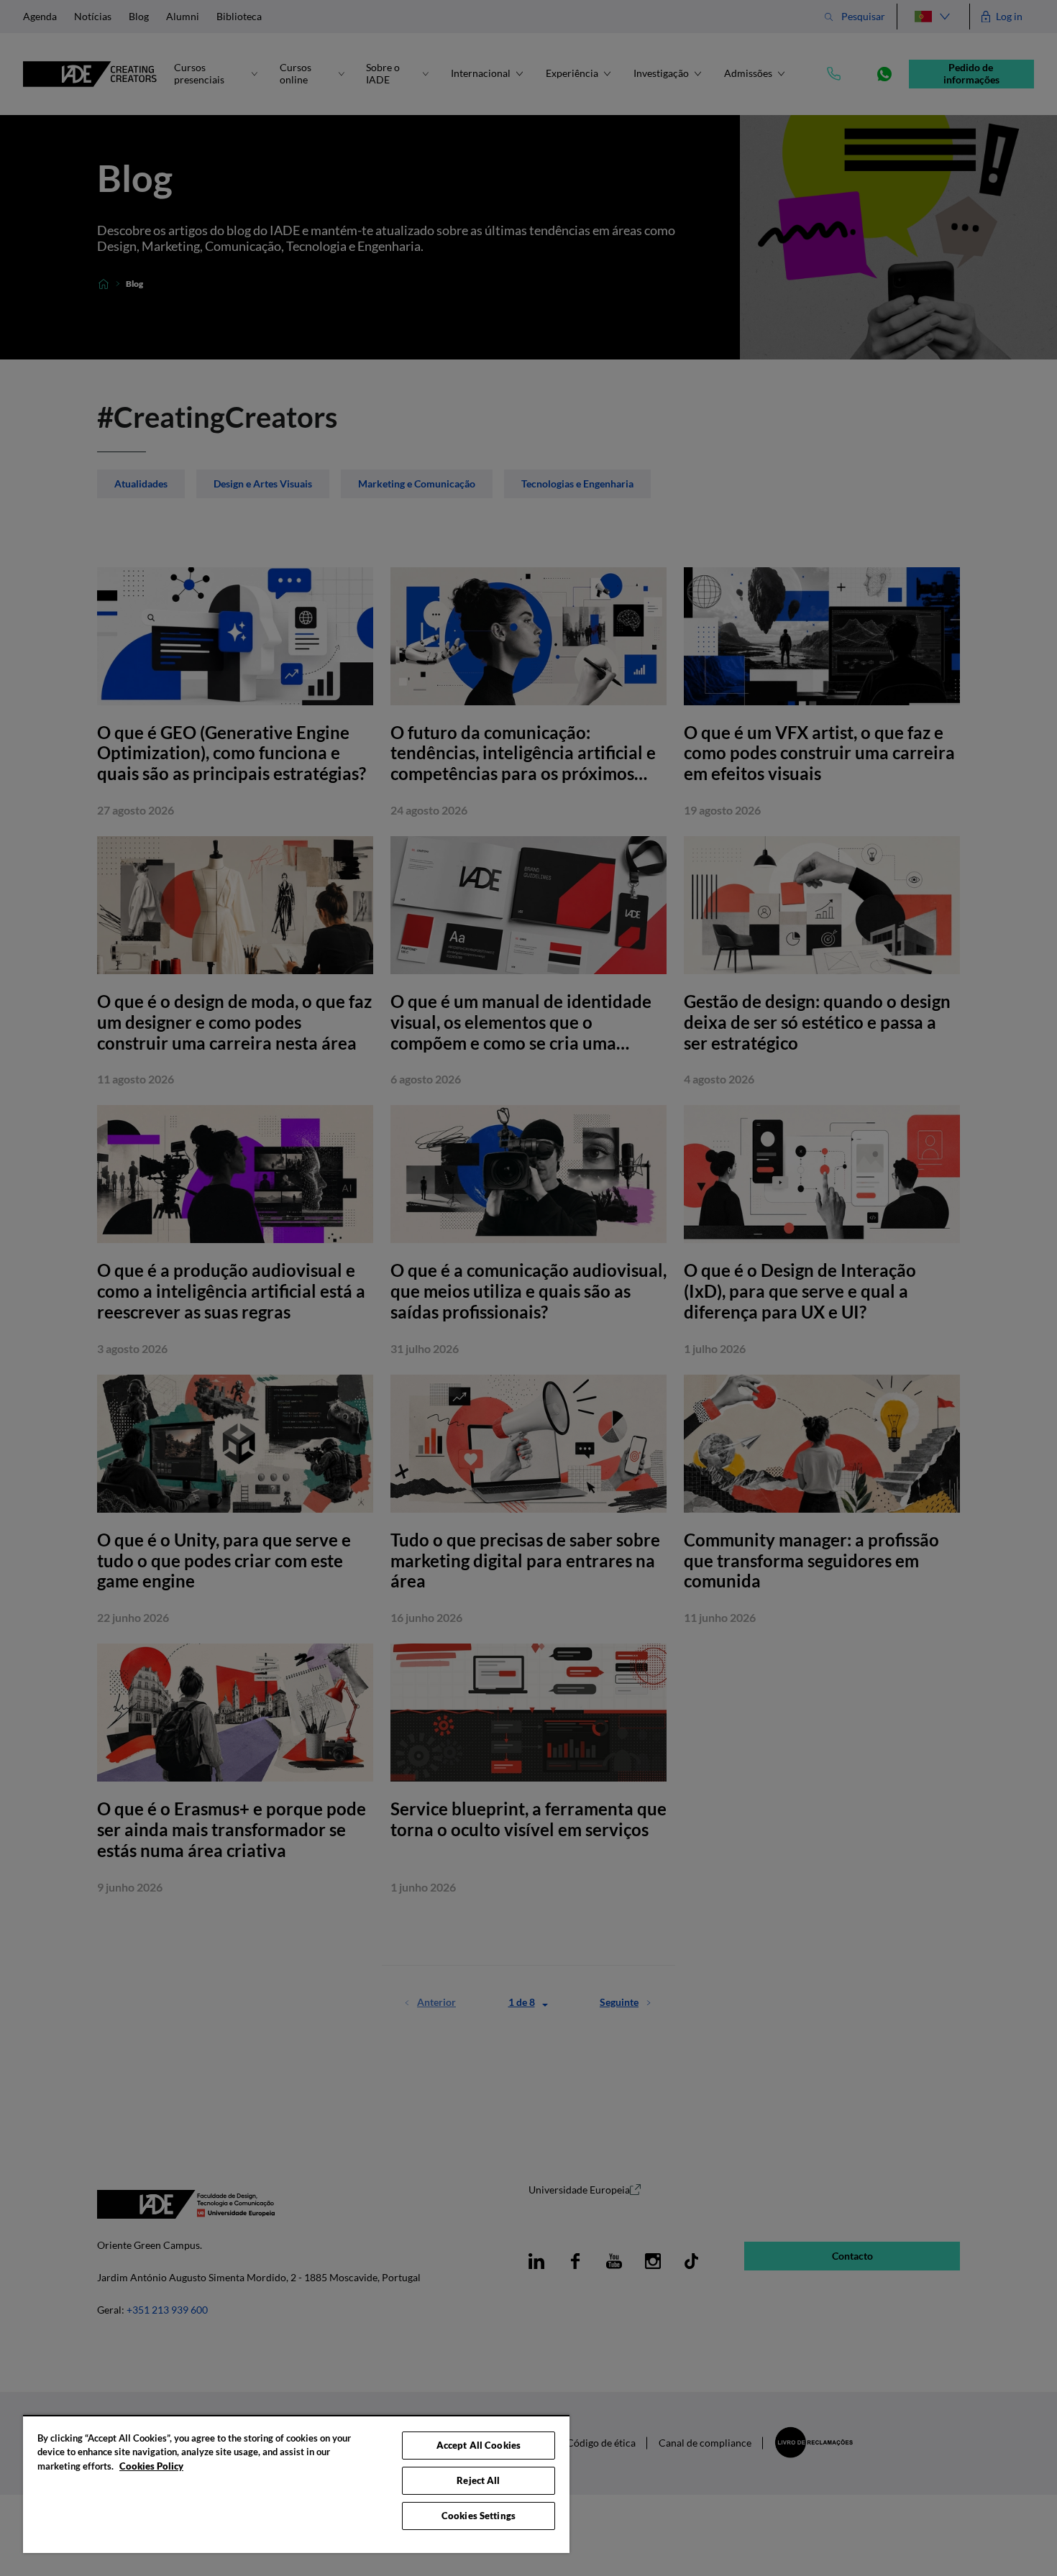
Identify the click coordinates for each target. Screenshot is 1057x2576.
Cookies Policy (151, 2466)
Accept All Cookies (479, 2445)
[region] (296, 2484)
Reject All (478, 2480)
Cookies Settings (479, 2516)
